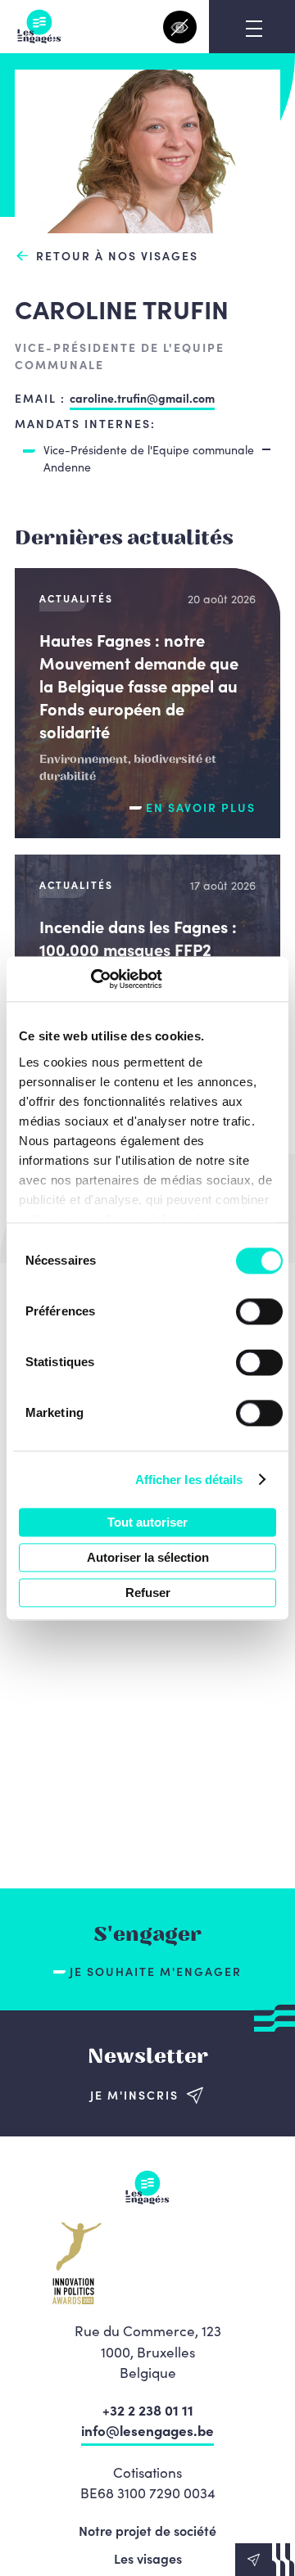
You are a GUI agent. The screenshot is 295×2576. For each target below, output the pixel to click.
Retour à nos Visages (117, 256)
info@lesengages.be (147, 2430)
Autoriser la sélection (148, 1557)
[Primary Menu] (254, 29)
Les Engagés (39, 27)
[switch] (259, 1311)
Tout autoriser (147, 1522)
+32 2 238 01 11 (148, 2410)
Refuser (148, 1593)
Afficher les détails (189, 1480)
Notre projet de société (147, 2530)
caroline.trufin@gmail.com (142, 398)
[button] (265, 2560)
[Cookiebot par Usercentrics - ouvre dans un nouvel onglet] (91, 979)
